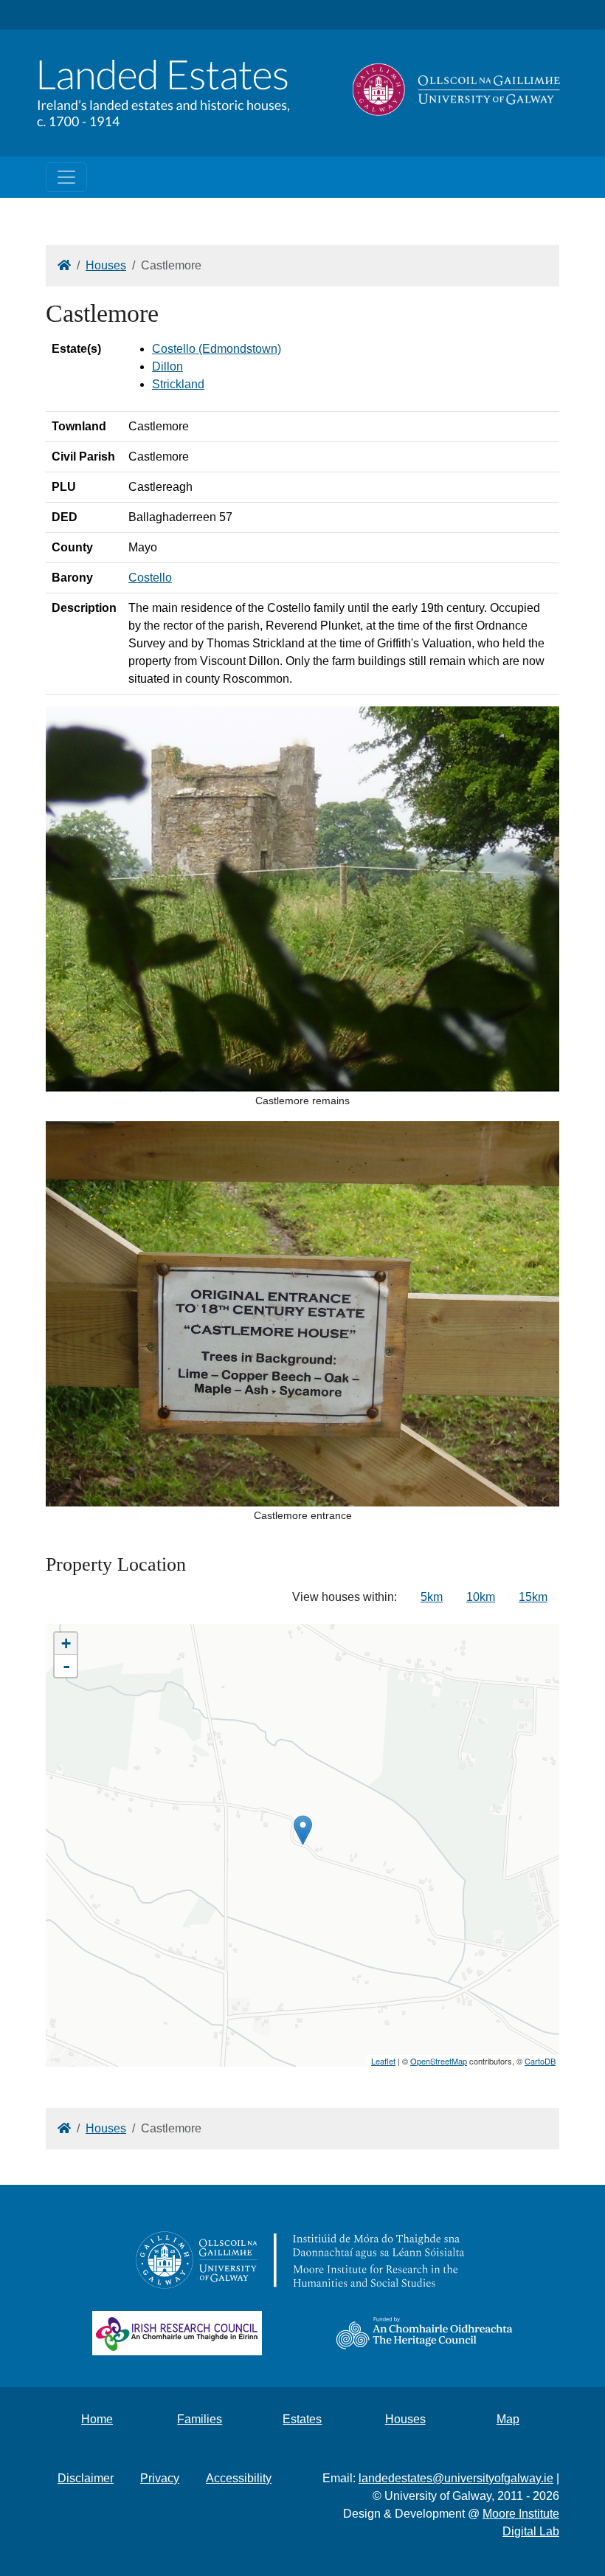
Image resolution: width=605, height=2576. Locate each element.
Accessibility (239, 2478)
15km (533, 1597)
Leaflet (383, 2061)
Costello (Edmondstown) (217, 349)
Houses (106, 265)
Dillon (167, 366)
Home (97, 2419)
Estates (302, 2419)
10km (481, 1597)
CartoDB (540, 2061)
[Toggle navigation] (66, 177)
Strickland (178, 384)
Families (200, 2419)
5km (432, 1597)
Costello (150, 578)
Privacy (160, 2478)
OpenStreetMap (439, 2061)
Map (508, 2419)
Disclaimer (86, 2478)
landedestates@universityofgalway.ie (456, 2478)
